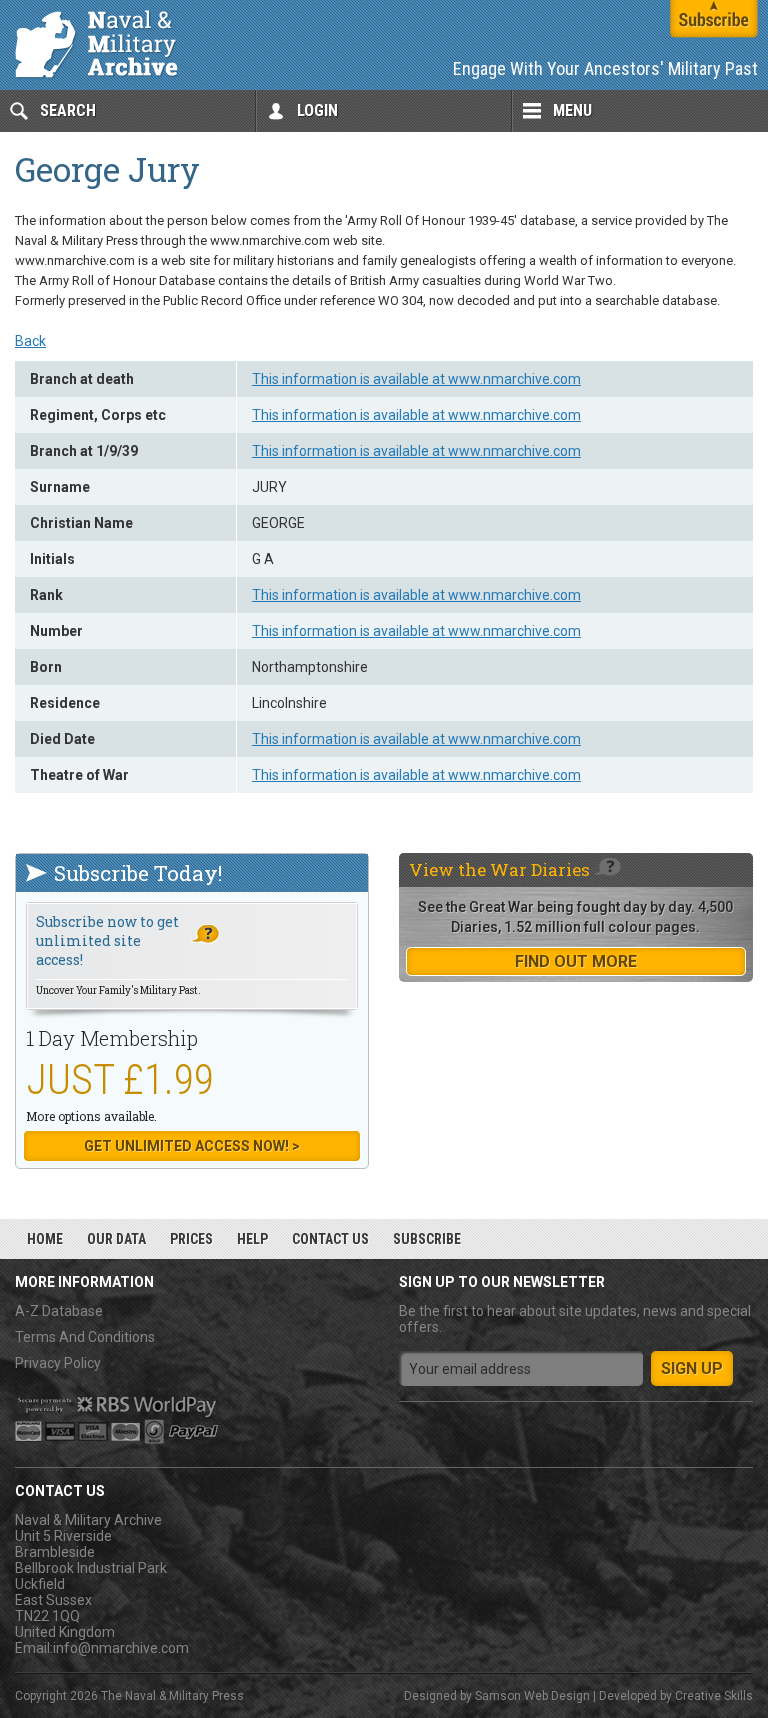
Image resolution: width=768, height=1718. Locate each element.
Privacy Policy (58, 1363)
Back (30, 341)
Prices (191, 1239)
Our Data (116, 1239)
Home (45, 1239)
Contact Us (330, 1239)
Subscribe (427, 1239)
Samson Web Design (532, 1696)
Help (252, 1239)
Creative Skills (714, 1696)
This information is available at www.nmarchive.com (416, 379)
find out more (576, 961)
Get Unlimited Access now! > (192, 1146)
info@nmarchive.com (121, 1648)
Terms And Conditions (85, 1337)
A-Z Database (59, 1311)
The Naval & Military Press (172, 1696)
